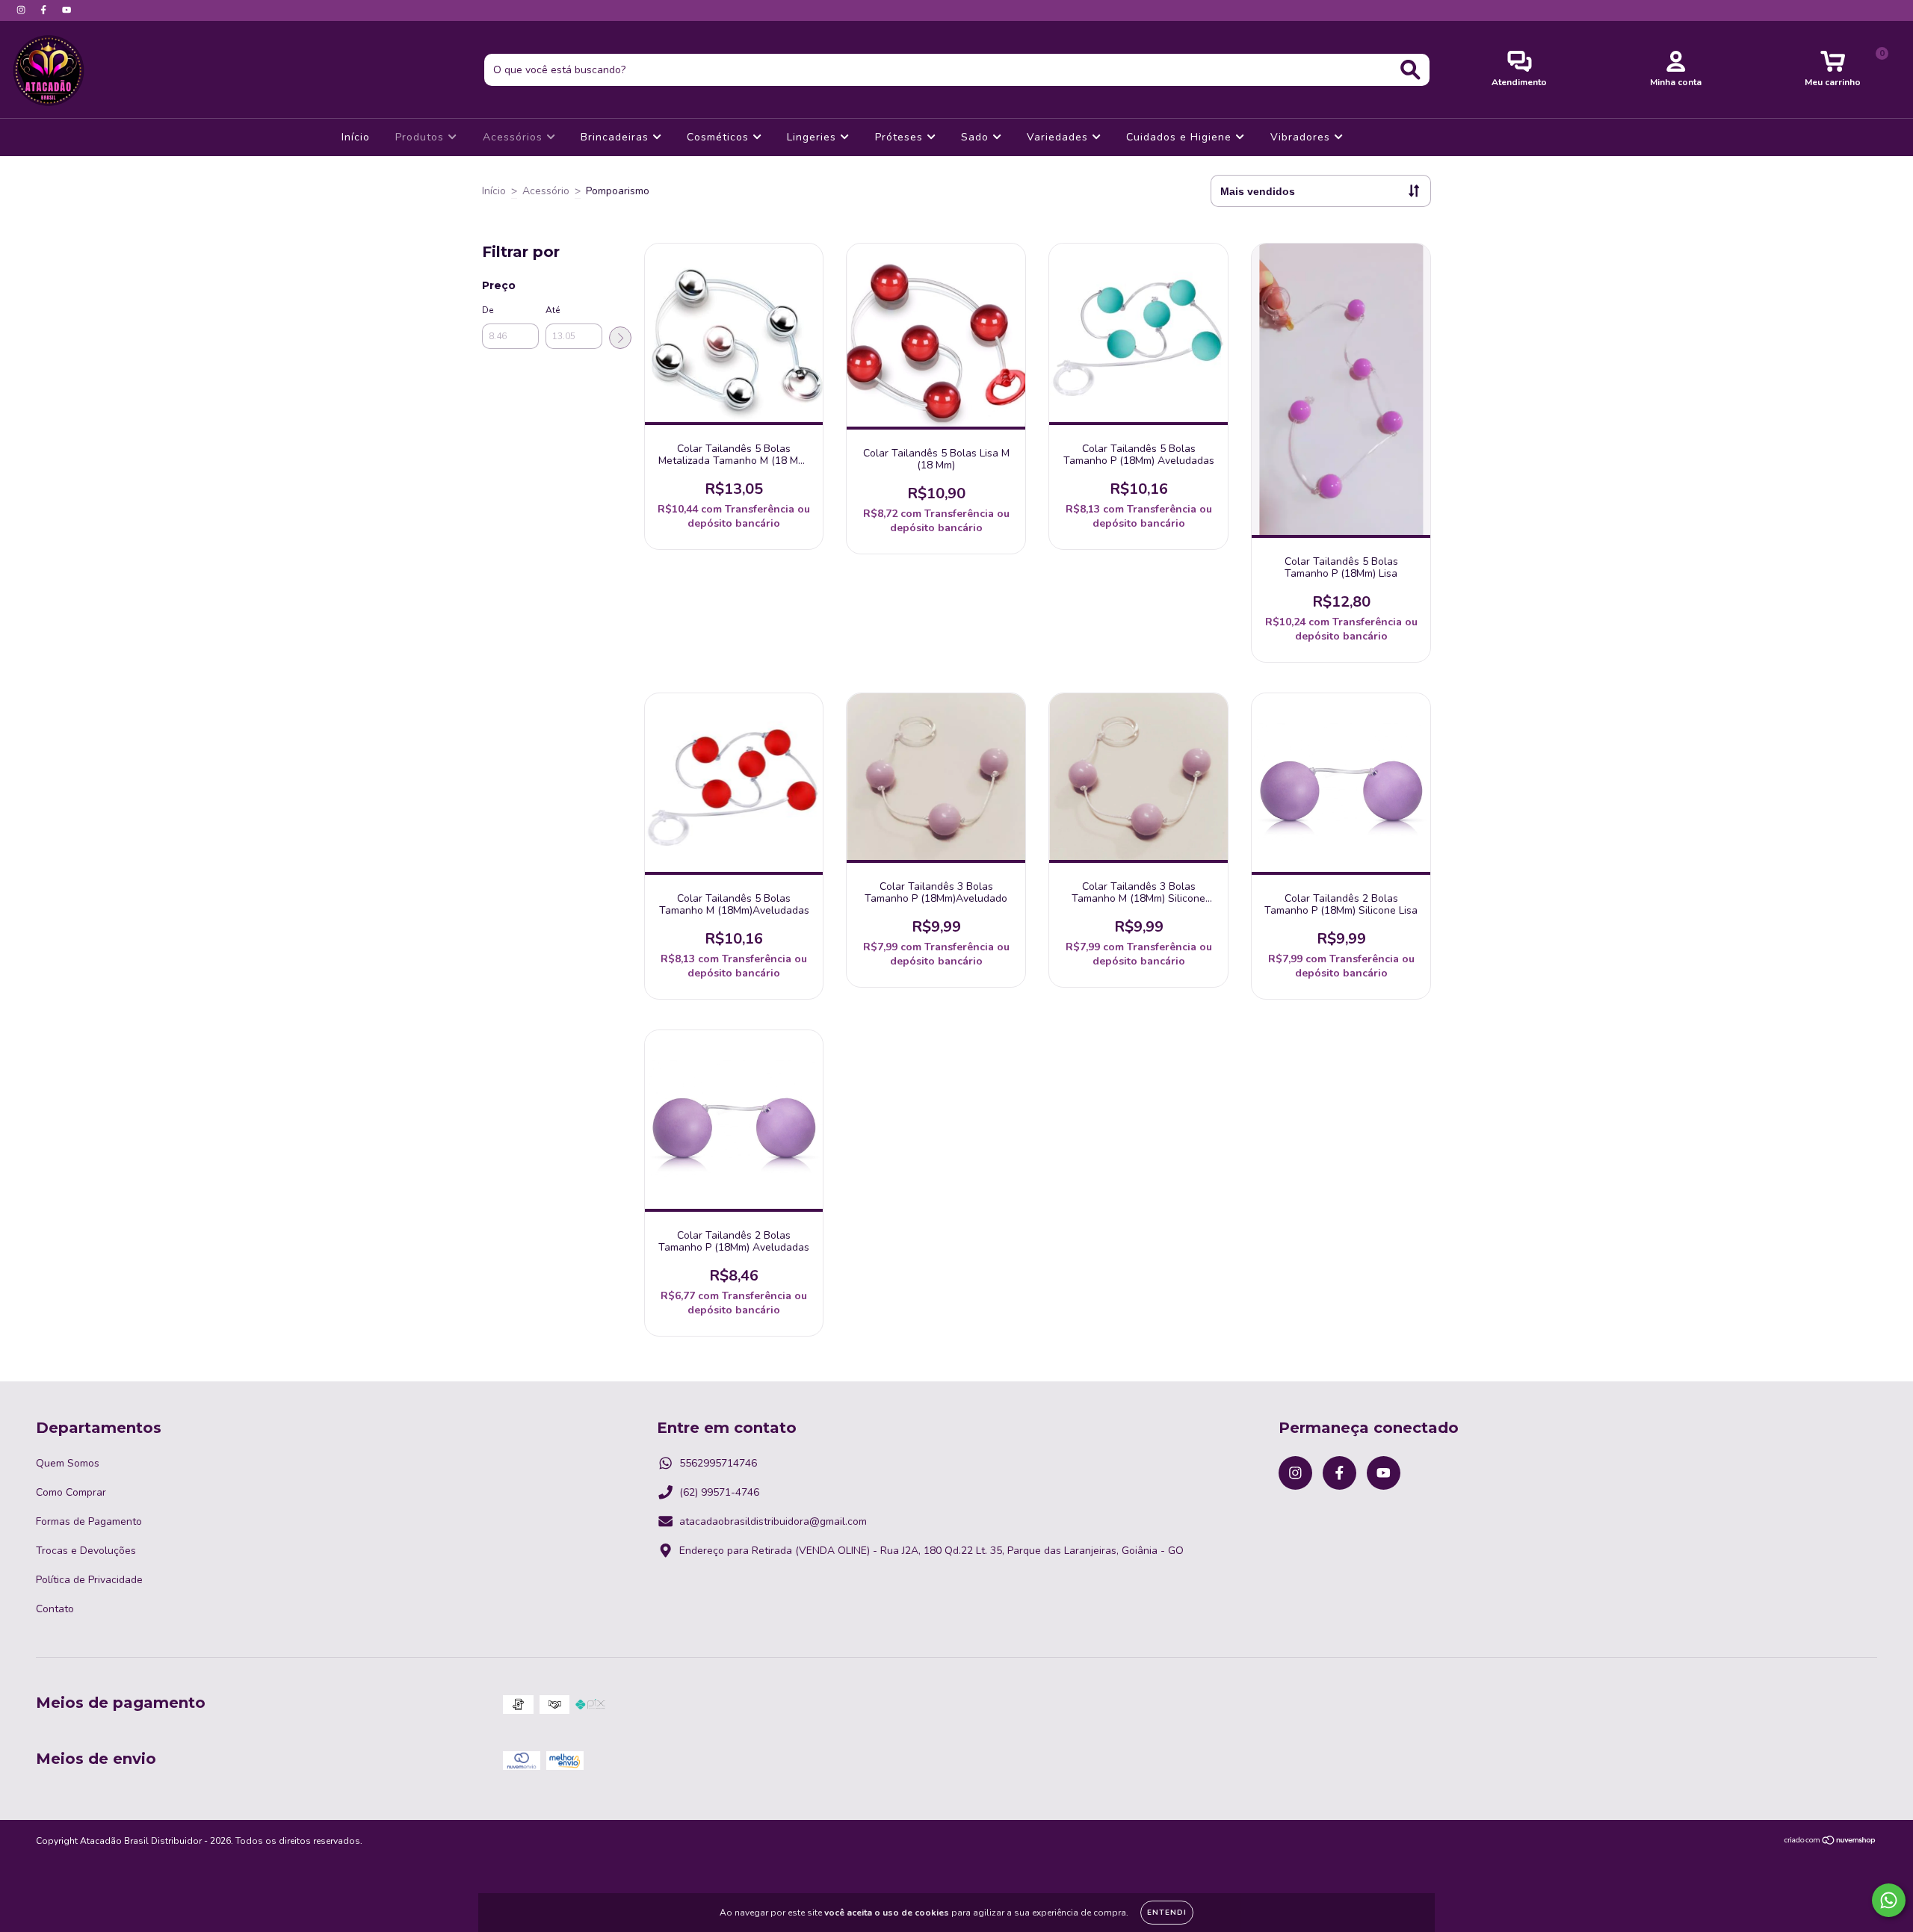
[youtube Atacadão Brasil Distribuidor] (67, 10)
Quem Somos (68, 1463)
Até (553, 310)
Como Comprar (71, 1492)
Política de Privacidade (89, 1580)
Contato (55, 1609)
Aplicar (620, 338)
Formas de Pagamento (89, 1521)
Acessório (546, 191)
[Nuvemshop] (1830, 1842)
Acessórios (514, 137)
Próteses (901, 137)
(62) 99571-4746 (719, 1492)
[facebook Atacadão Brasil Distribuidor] (45, 10)
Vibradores (1302, 137)
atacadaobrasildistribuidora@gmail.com (773, 1521)
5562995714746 (718, 1463)
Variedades (1059, 137)
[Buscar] (1410, 70)
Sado (977, 137)
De (488, 310)
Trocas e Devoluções (86, 1551)
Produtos (421, 137)
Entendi (1167, 1913)
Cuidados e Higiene (1181, 137)
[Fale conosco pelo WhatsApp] (1889, 1900)
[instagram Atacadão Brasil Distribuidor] (22, 10)
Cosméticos (720, 137)
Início (356, 137)
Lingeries (813, 137)
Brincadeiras (616, 137)
